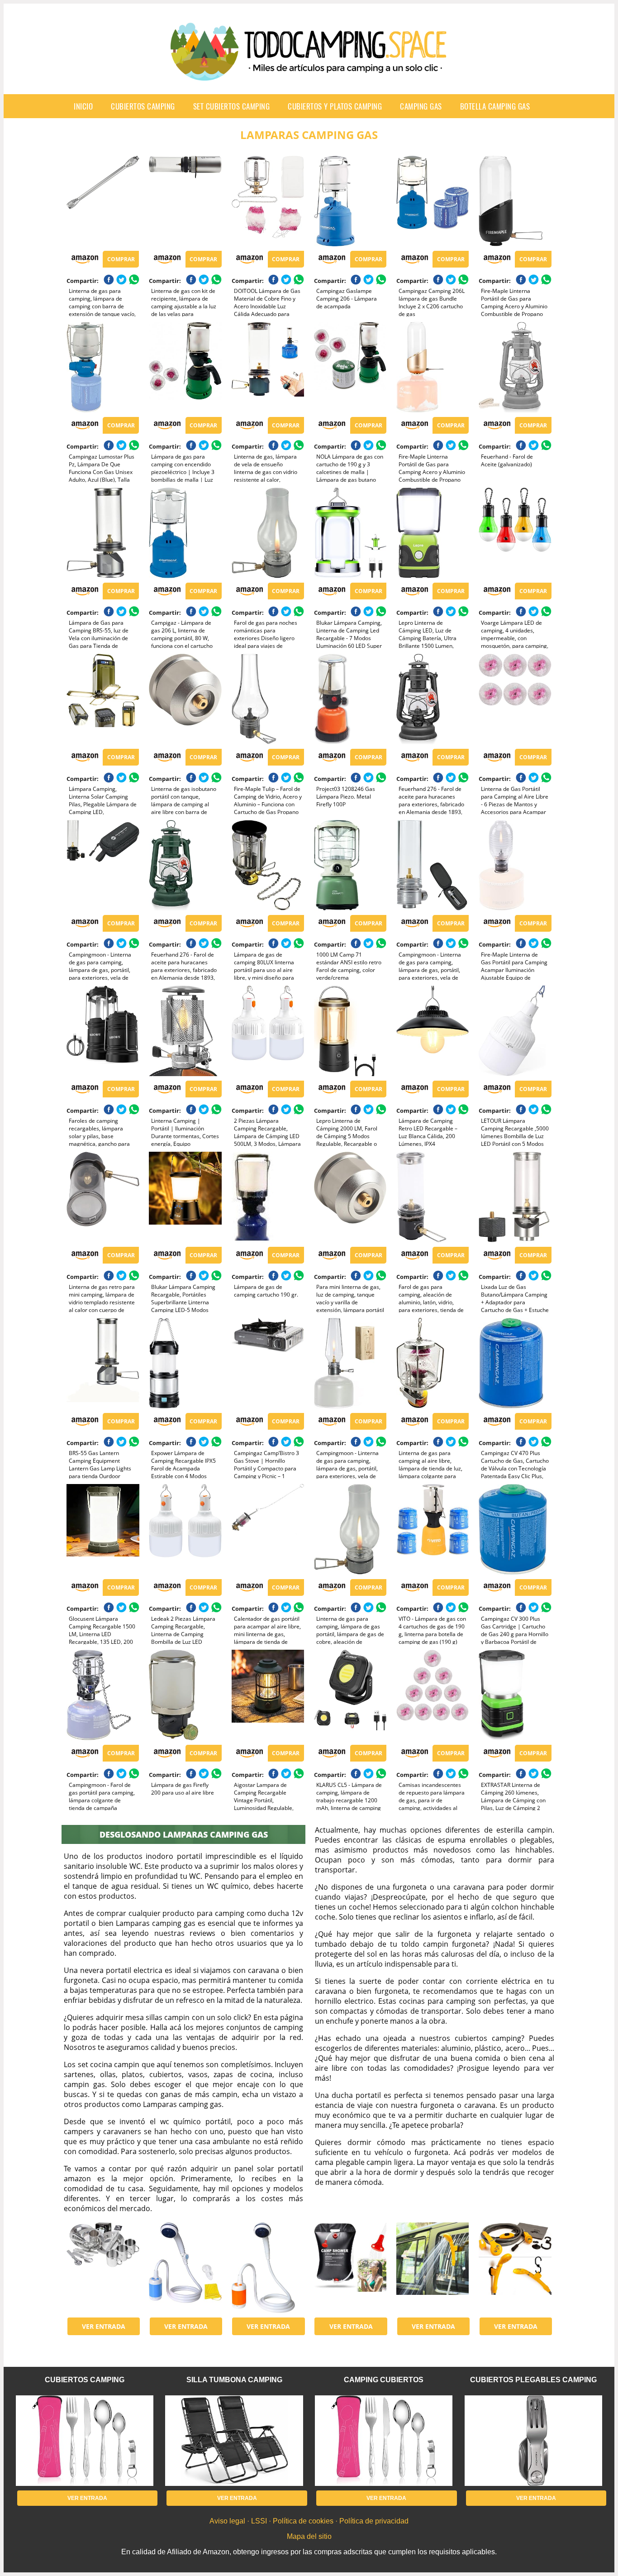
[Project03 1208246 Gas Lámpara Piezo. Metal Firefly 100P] (350, 699)
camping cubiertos (384, 2380)
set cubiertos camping (232, 106)
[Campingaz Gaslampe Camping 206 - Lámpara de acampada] (350, 201)
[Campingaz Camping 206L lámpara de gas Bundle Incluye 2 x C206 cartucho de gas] (433, 201)
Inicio (83, 106)
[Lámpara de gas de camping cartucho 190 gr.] (268, 1197)
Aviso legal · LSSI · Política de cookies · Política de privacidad (309, 2521)
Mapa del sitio (309, 2536)
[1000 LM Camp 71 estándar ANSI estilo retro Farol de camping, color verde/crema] (350, 865)
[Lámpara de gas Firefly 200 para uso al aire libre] (185, 1695)
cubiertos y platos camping (335, 106)
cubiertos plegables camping (533, 2380)
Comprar (121, 259)
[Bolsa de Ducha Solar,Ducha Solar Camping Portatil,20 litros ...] (350, 2268)
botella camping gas (495, 106)
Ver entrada (104, 2326)
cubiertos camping (143, 106)
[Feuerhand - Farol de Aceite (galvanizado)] (515, 367)
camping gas (421, 106)
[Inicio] (309, 73)
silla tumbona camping (234, 2380)
